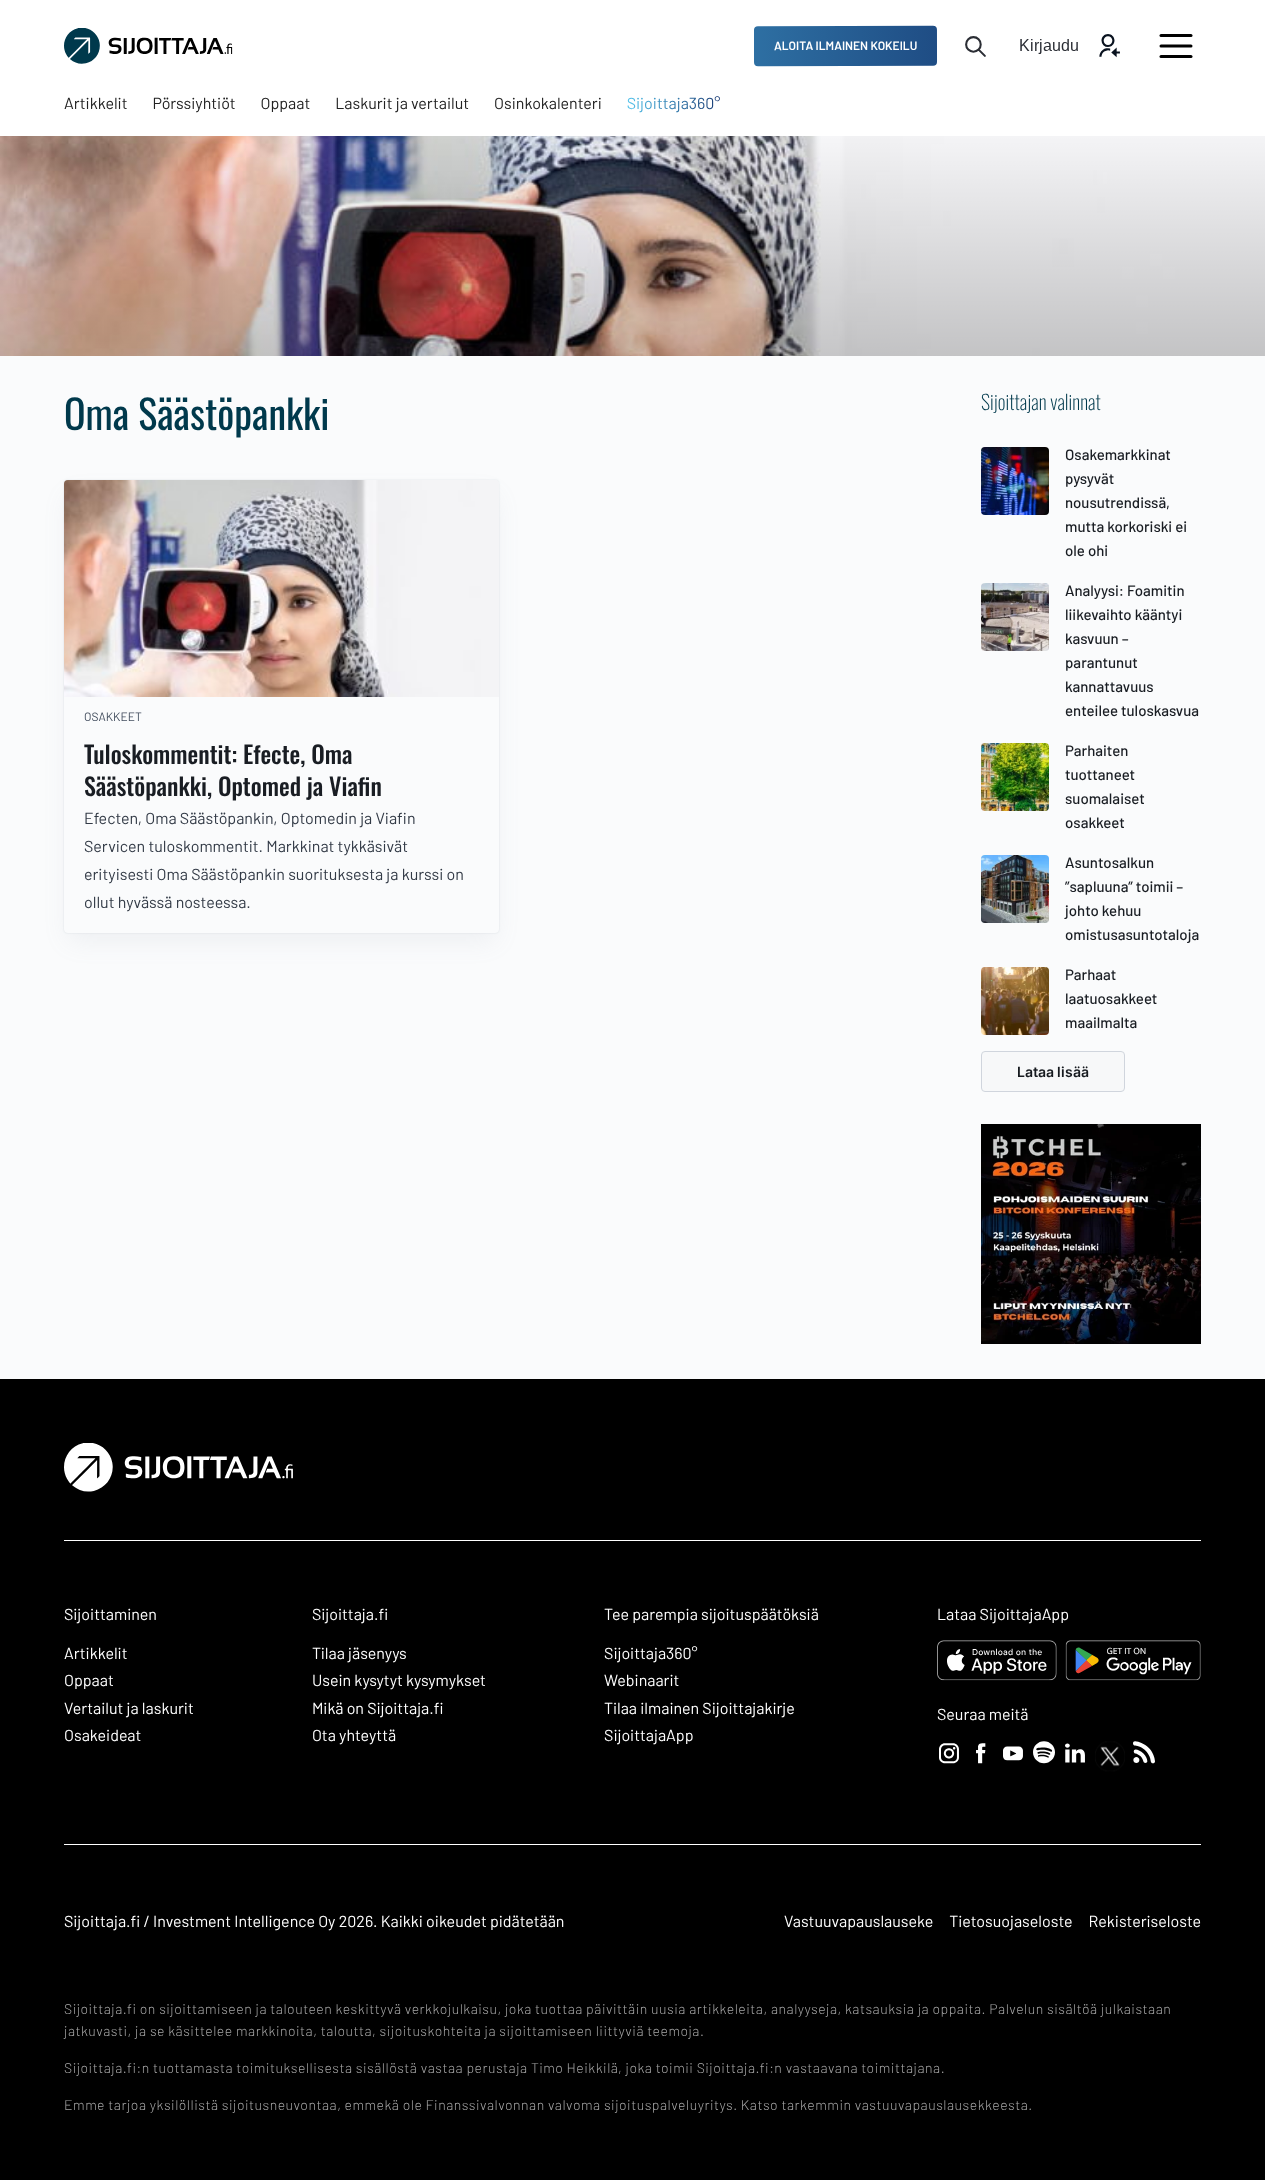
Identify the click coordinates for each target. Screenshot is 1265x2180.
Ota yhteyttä (354, 1735)
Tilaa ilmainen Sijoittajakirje (699, 1708)
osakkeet (113, 717)
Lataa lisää (1053, 1071)
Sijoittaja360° (651, 1653)
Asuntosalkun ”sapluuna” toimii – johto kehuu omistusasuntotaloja (1132, 898)
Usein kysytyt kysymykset (399, 1680)
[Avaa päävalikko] (1176, 46)
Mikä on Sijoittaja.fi (378, 1708)
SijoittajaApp (648, 1735)
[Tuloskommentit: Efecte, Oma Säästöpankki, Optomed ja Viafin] (281, 588)
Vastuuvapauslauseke (858, 1921)
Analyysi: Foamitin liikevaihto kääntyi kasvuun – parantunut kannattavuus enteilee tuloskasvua (1132, 650)
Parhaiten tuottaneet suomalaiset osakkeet (1105, 786)
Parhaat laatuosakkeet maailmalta (1111, 998)
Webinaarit (641, 1680)
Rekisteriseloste (1145, 1921)
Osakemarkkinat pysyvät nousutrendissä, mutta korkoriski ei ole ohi (1126, 502)
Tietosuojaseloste (1010, 1921)
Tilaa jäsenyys (359, 1653)
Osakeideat (102, 1735)
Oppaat (89, 1680)
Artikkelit (96, 1653)
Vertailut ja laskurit (129, 1708)
